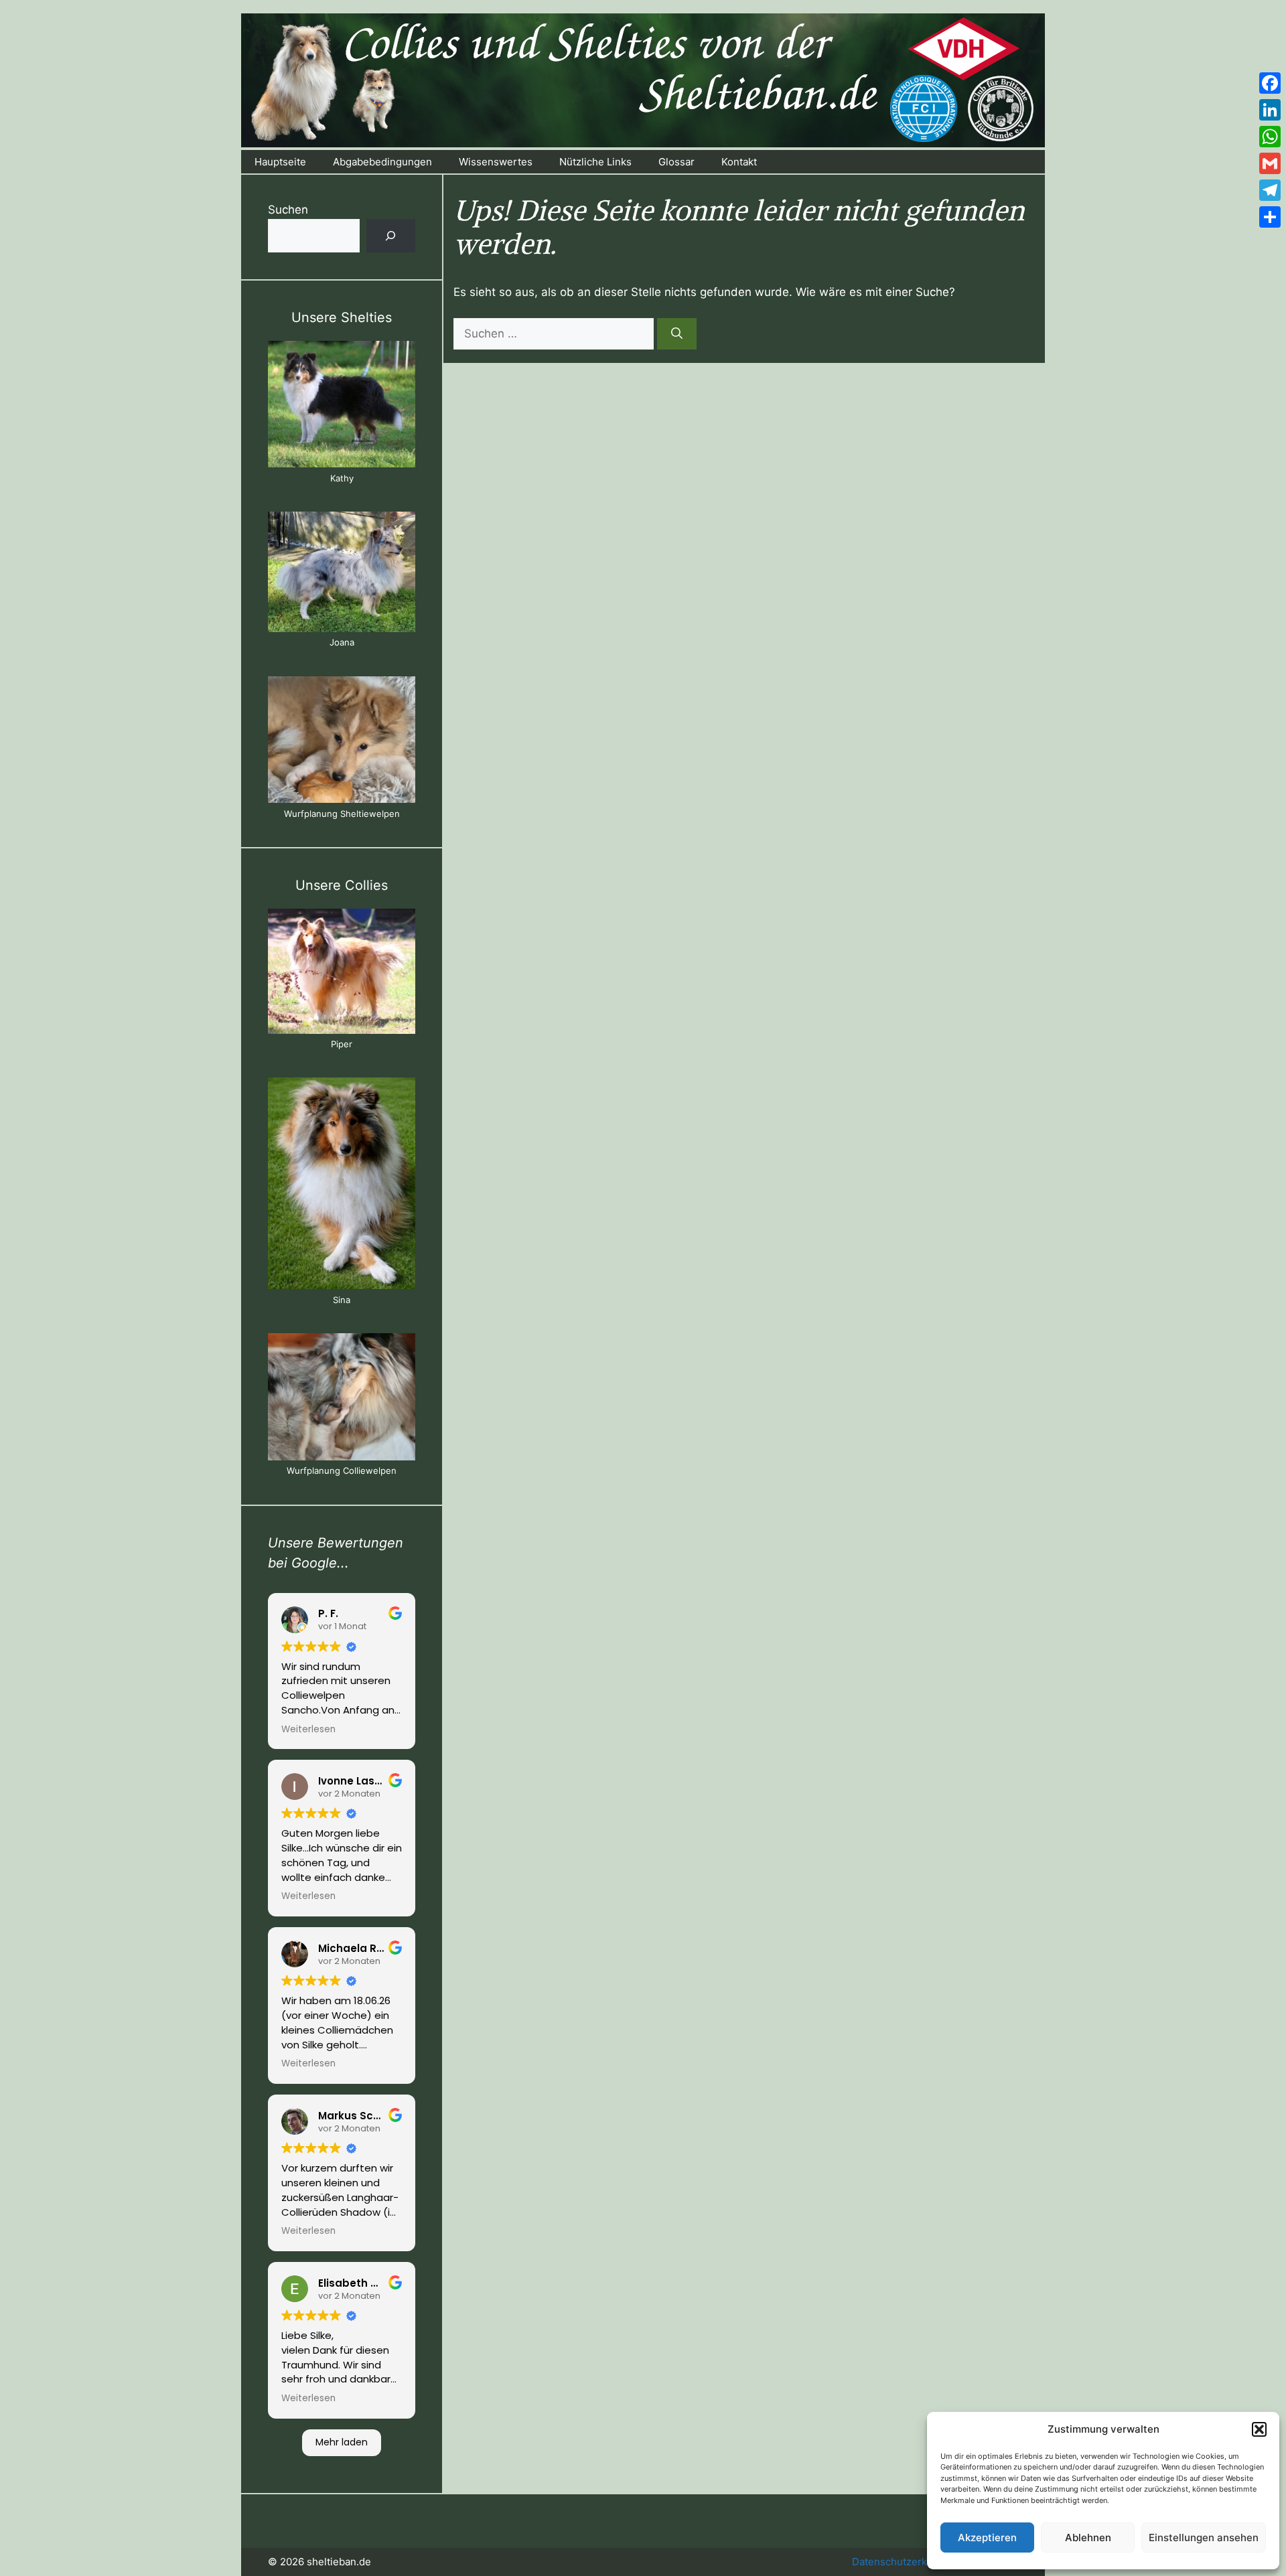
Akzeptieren (987, 2537)
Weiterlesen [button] (308, 1730)
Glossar (676, 162)
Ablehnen (1088, 2537)
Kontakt (739, 162)
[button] (1259, 2429)
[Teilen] (1270, 217)
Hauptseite (280, 162)
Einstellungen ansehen (1204, 2537)
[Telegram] (1270, 190)
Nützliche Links (595, 162)
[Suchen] (677, 334)
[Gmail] (1270, 163)
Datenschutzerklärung (905, 2562)
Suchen (288, 210)
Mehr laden (342, 2442)
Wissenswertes (496, 162)
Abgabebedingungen (382, 162)
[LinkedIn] (1270, 110)
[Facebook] (1270, 83)
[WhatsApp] (1270, 137)
